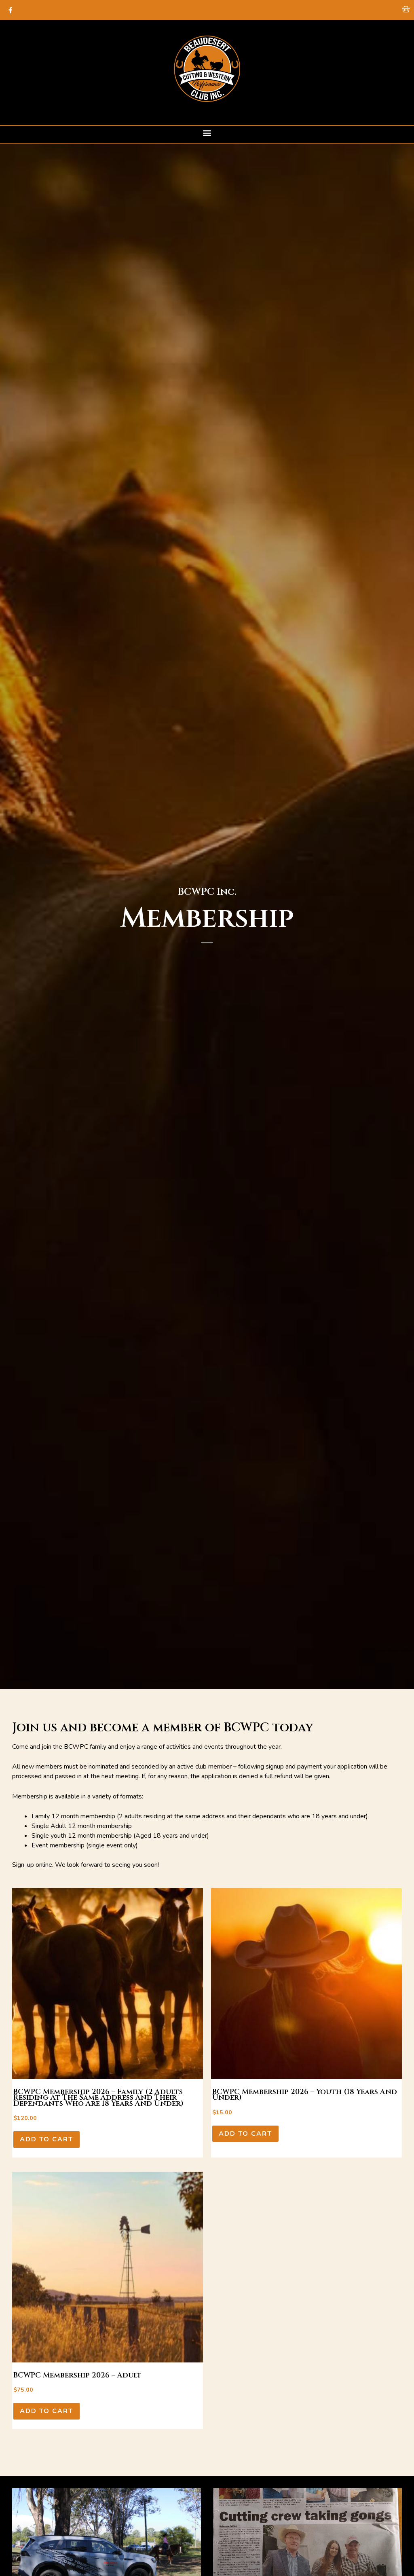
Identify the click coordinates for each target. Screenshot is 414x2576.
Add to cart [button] (46, 2139)
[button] (207, 132)
